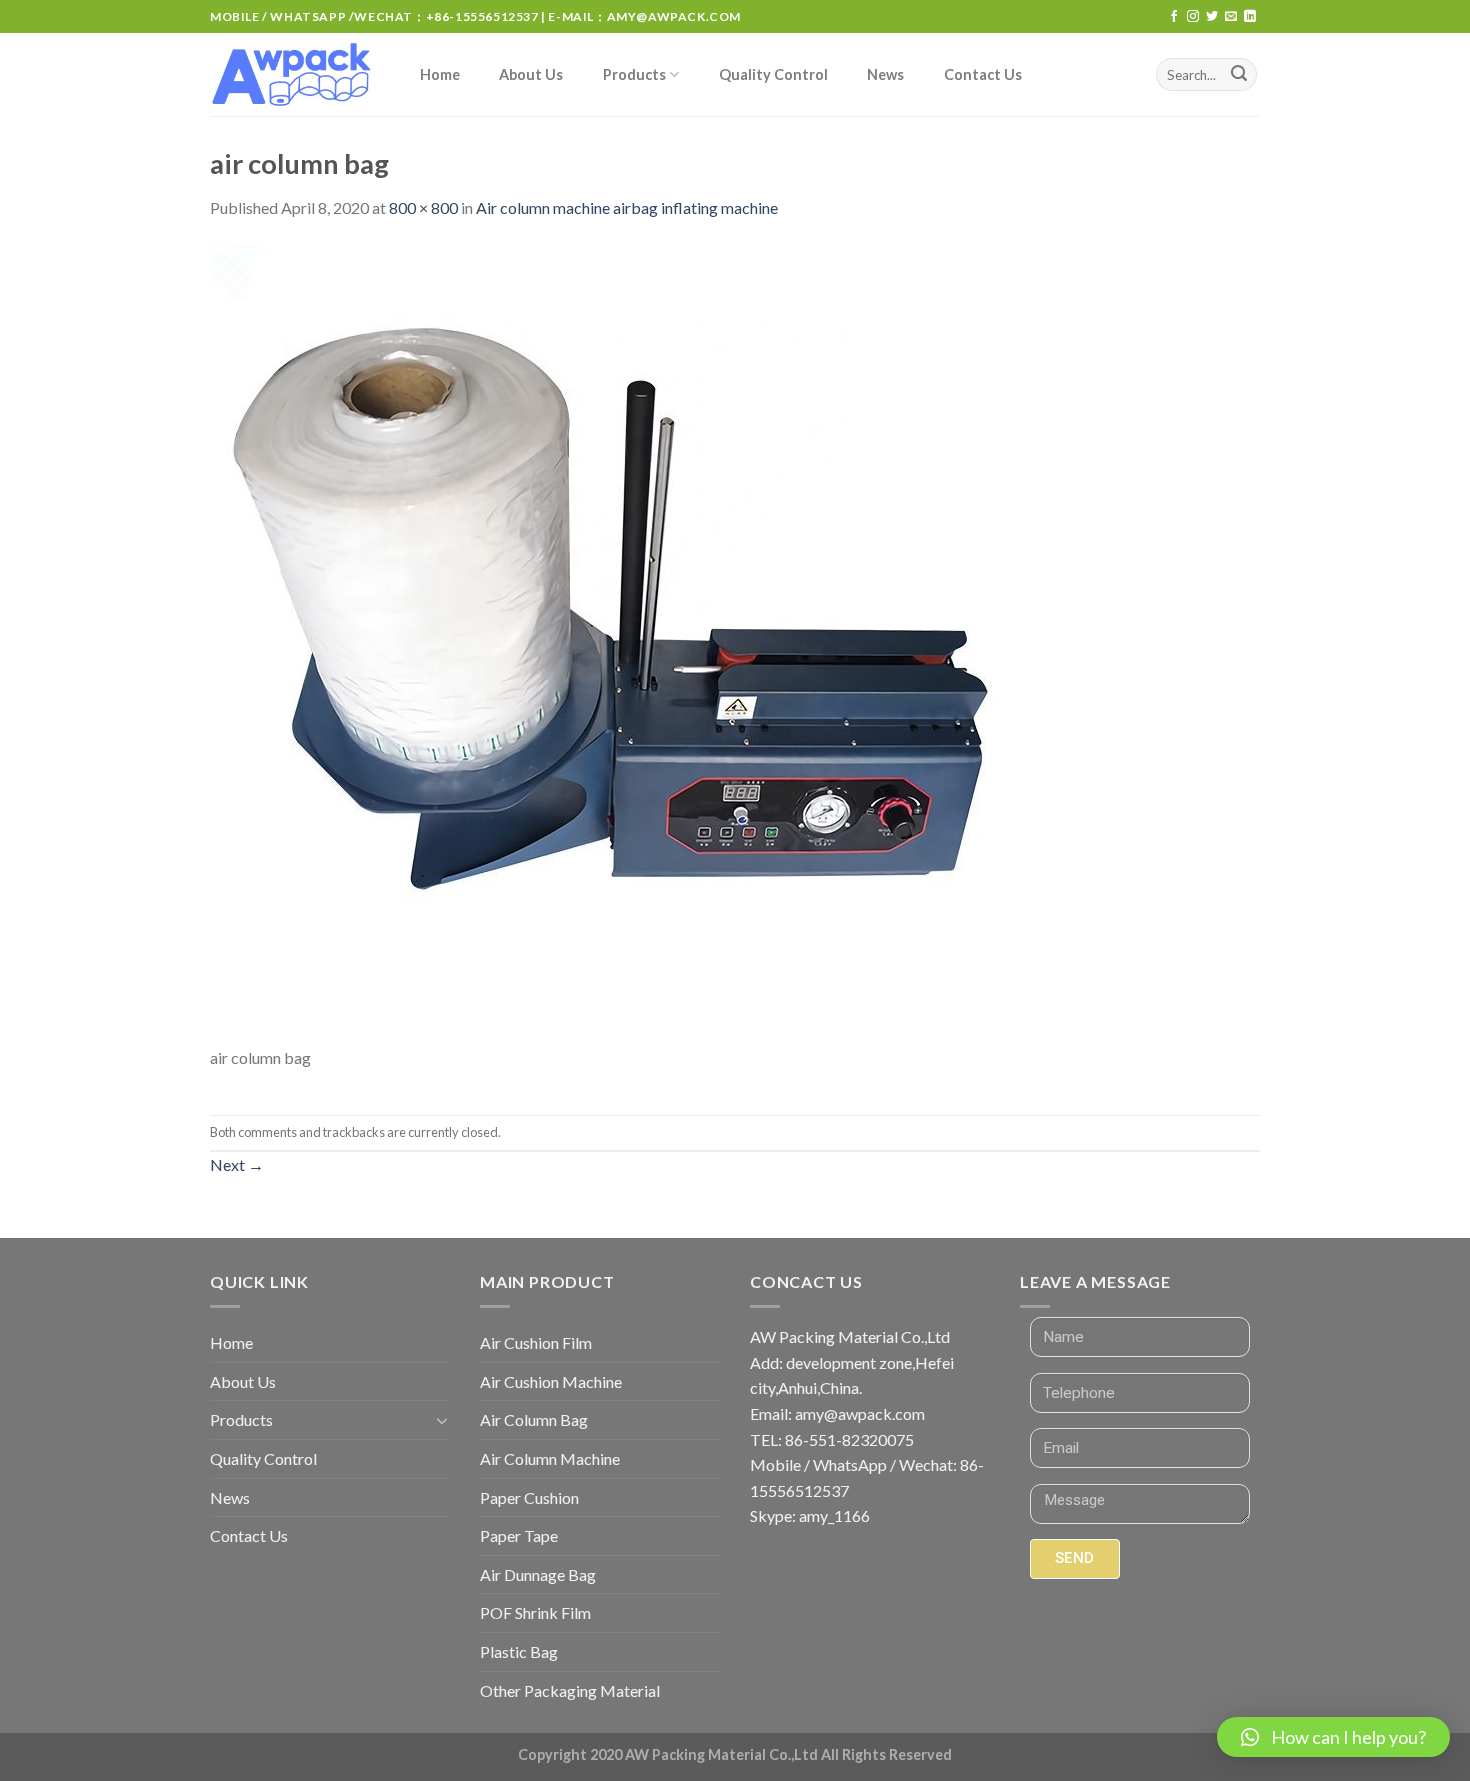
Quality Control (773, 74)
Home (440, 74)
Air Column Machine (550, 1458)
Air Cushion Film (536, 1342)
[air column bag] (610, 642)
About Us (531, 74)
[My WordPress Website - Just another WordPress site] (294, 75)
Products (634, 74)
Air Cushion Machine (551, 1381)
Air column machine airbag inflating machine (627, 207)
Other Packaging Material (570, 1690)
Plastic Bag (519, 1651)
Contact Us (983, 74)
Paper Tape (519, 1535)
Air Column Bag (534, 1419)
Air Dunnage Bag (538, 1574)
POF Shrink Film (535, 1612)
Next (237, 1164)
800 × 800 (423, 207)
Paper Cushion (529, 1497)
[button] (1333, 1737)
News (885, 74)
